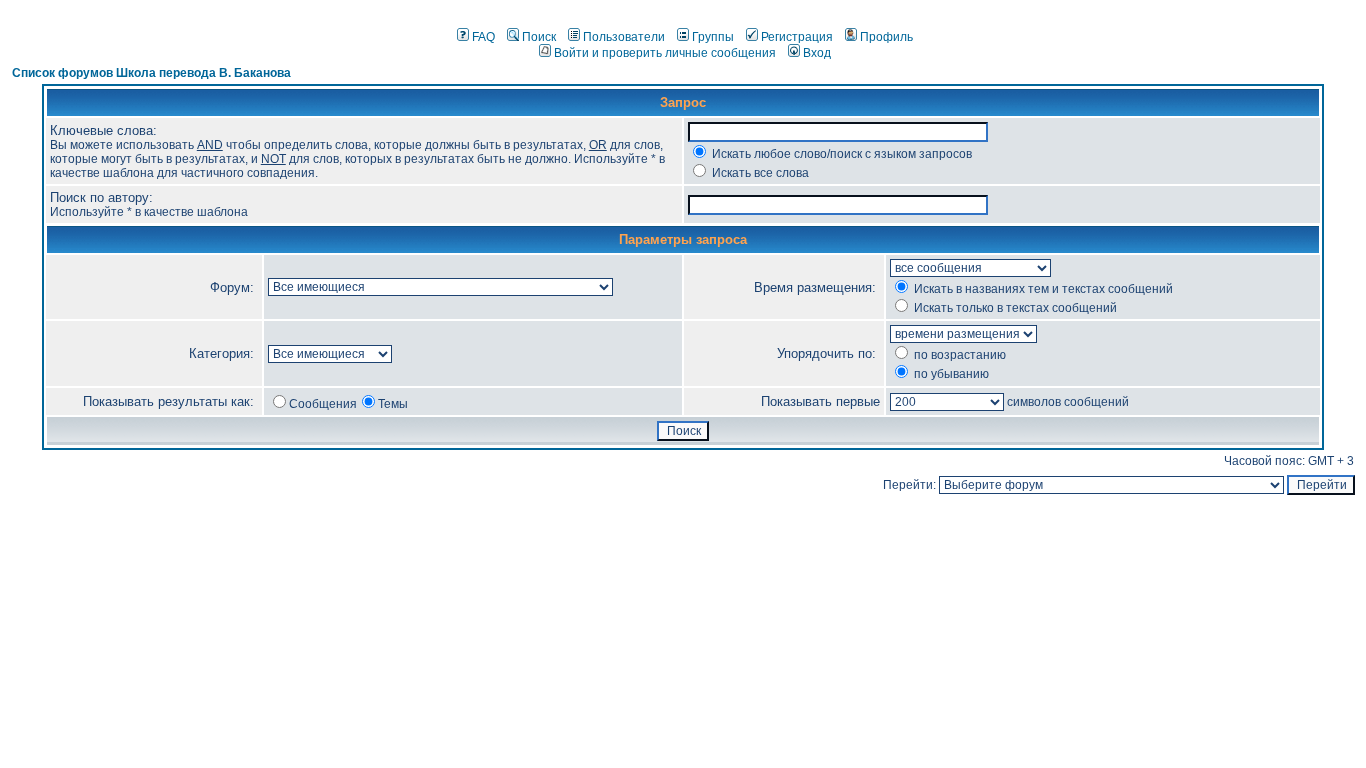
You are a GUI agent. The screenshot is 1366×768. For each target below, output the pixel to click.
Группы (713, 37)
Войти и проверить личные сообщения (665, 53)
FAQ (483, 37)
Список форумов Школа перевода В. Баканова (151, 73)
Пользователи (624, 37)
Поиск (539, 37)
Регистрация (797, 37)
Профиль (886, 37)
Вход (817, 53)
